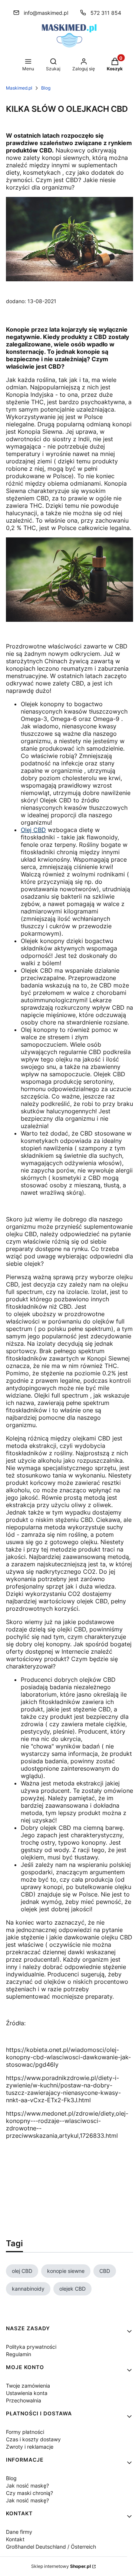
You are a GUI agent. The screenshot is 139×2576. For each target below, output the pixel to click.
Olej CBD (33, 830)
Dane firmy (19, 2532)
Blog (46, 88)
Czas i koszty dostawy (33, 2439)
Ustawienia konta (27, 2393)
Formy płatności (25, 2432)
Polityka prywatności (31, 2347)
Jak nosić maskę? (27, 2486)
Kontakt (15, 2539)
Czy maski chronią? (29, 2493)
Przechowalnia (24, 2400)
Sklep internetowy (61, 2566)
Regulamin (19, 2354)
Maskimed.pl (19, 88)
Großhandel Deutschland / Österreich (51, 2547)
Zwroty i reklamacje (30, 2447)
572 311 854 (106, 13)
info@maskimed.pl (46, 13)
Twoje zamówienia (28, 2386)
